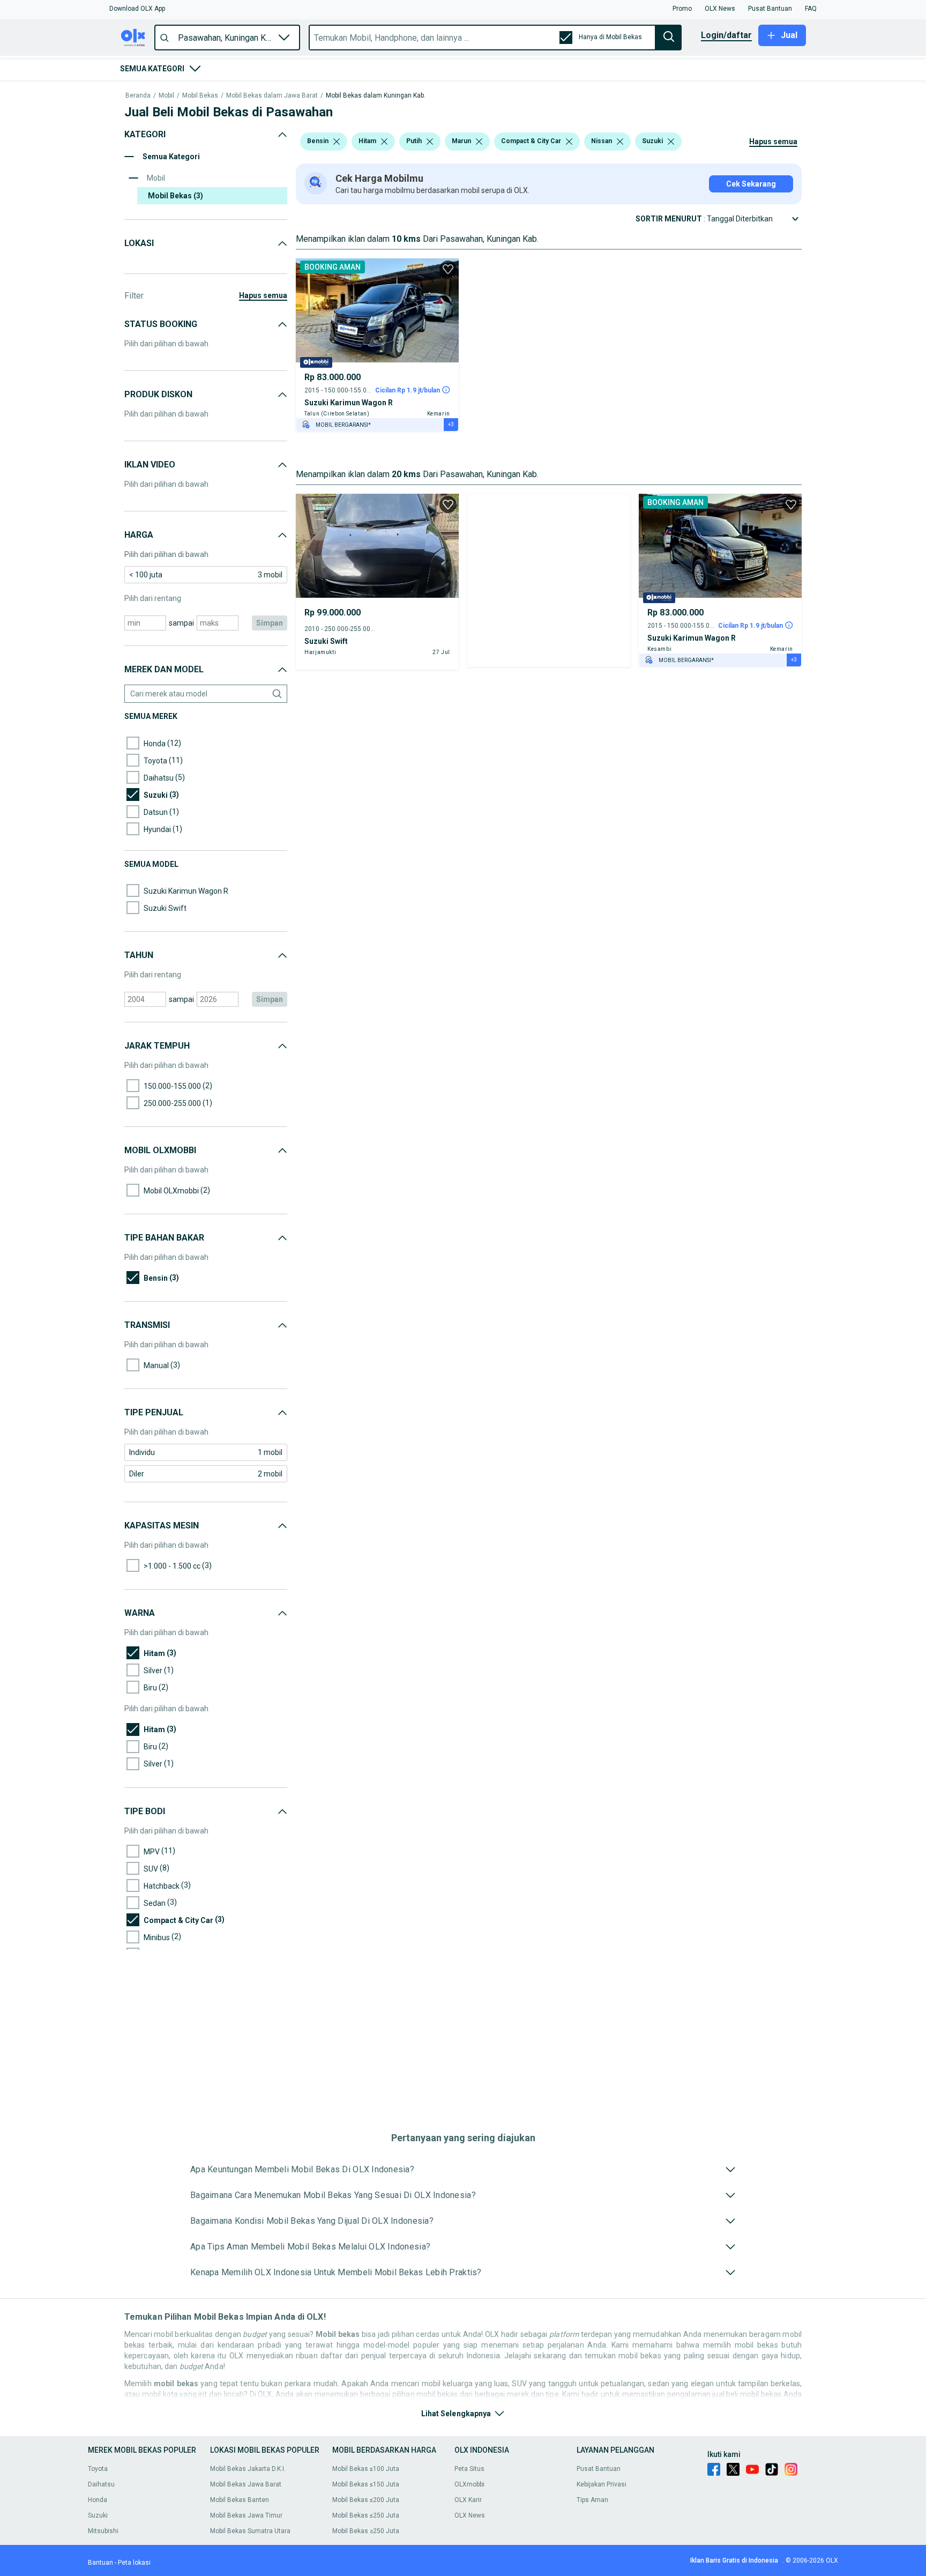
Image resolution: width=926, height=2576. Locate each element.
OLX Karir (468, 2500)
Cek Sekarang (751, 184)
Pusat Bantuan (599, 2469)
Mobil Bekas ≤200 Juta (366, 2500)
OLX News (470, 2515)
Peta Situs (469, 2469)
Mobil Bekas (200, 96)
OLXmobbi (469, 2484)
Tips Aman (592, 2500)
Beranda (138, 96)
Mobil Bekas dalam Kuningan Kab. (376, 96)
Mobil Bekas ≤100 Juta (366, 2469)
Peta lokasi (134, 2563)
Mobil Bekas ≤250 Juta (366, 2515)
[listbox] (337, 142)
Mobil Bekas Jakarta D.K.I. (248, 2469)
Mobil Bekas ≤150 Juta (366, 2484)
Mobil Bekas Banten (240, 2500)
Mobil (166, 96)
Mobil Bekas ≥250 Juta (366, 2531)
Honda (98, 2500)
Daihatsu (101, 2484)
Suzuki (98, 2515)
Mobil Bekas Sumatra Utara (250, 2531)
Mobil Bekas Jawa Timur (246, 2515)
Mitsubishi (103, 2531)
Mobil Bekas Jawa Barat (246, 2484)
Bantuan (100, 2563)
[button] (137, 9)
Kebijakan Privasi (602, 2484)
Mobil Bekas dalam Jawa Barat (272, 96)
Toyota (98, 2469)
